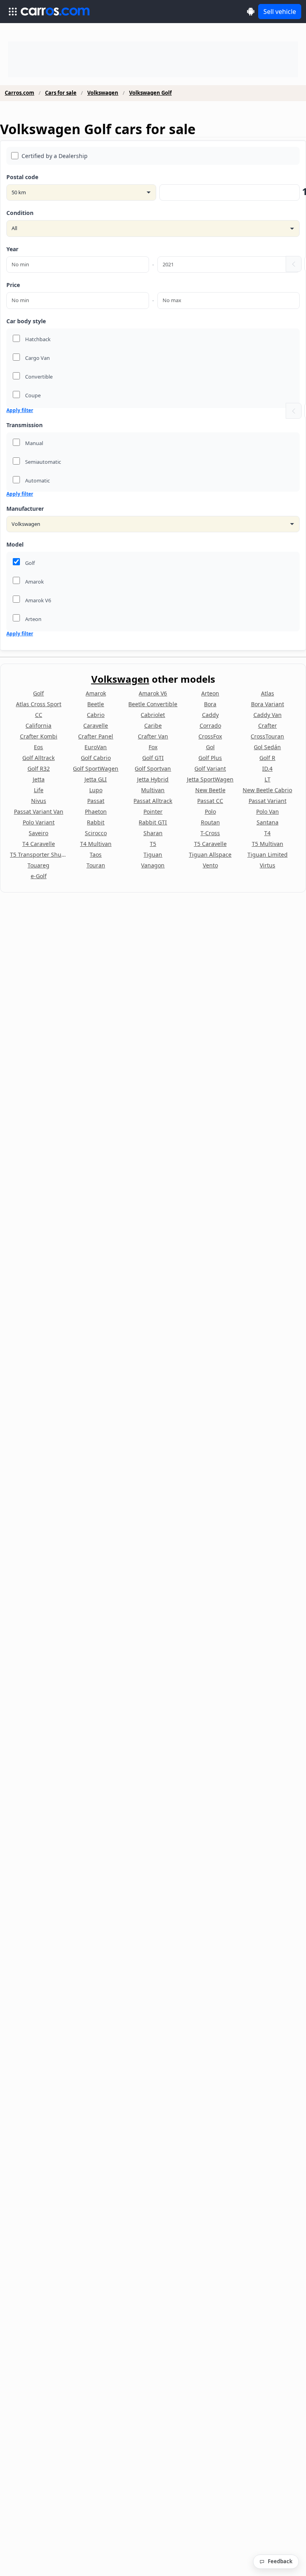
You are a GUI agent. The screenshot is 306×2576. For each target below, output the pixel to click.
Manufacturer (25, 509)
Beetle (96, 704)
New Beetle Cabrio (267, 790)
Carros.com (20, 93)
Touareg (38, 865)
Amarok (96, 693)
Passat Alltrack (153, 801)
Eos (38, 747)
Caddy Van (268, 715)
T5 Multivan (268, 844)
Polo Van (268, 811)
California (38, 726)
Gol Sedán (267, 747)
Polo (210, 811)
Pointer (153, 811)
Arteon (210, 693)
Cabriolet (153, 715)
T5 (153, 844)
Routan (210, 822)
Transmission (25, 425)
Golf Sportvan (153, 769)
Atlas (268, 693)
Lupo (96, 790)
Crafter (268, 726)
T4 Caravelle (39, 844)
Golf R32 (39, 769)
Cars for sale (61, 93)
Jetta (39, 779)
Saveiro (38, 833)
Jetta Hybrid (153, 779)
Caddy (210, 715)
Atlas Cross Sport (39, 704)
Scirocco (96, 833)
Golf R (267, 758)
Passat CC (210, 801)
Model (15, 544)
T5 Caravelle (210, 844)
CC (39, 715)
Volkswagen (103, 93)
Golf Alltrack (38, 758)
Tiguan (153, 854)
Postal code (22, 177)
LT (268, 779)
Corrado (210, 726)
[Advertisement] (153, 59)
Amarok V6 (153, 693)
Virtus (268, 865)
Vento (210, 865)
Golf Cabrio (96, 758)
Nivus (39, 801)
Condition (20, 213)
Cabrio (96, 715)
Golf (38, 693)
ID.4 (267, 769)
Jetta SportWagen (210, 779)
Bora (210, 704)
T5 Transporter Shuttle (39, 854)
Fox (153, 747)
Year (12, 249)
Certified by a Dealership (55, 156)
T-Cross (210, 833)
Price (13, 285)
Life (39, 790)
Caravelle (96, 726)
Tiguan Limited (268, 854)
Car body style (26, 321)
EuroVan (96, 747)
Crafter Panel (96, 736)
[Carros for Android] (251, 11)
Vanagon (153, 865)
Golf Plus (210, 758)
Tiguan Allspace (210, 854)
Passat (96, 801)
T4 (267, 833)
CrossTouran (267, 736)
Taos (96, 854)
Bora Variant (268, 704)
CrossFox (210, 736)
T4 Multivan (96, 844)
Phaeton (96, 811)
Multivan (153, 790)
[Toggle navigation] (13, 12)
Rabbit (96, 822)
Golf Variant (210, 769)
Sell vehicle (280, 12)
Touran (96, 865)
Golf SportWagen (96, 769)
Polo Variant (39, 822)
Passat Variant (268, 801)
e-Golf (39, 876)
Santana (268, 822)
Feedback (280, 2561)
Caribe (153, 726)
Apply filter (20, 410)
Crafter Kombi (39, 736)
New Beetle (210, 790)
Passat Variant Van (39, 811)
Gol (210, 747)
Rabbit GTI (153, 822)
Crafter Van (153, 736)
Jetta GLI (96, 779)
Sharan (153, 833)
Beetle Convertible (153, 704)
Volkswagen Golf (150, 93)
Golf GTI (153, 758)
